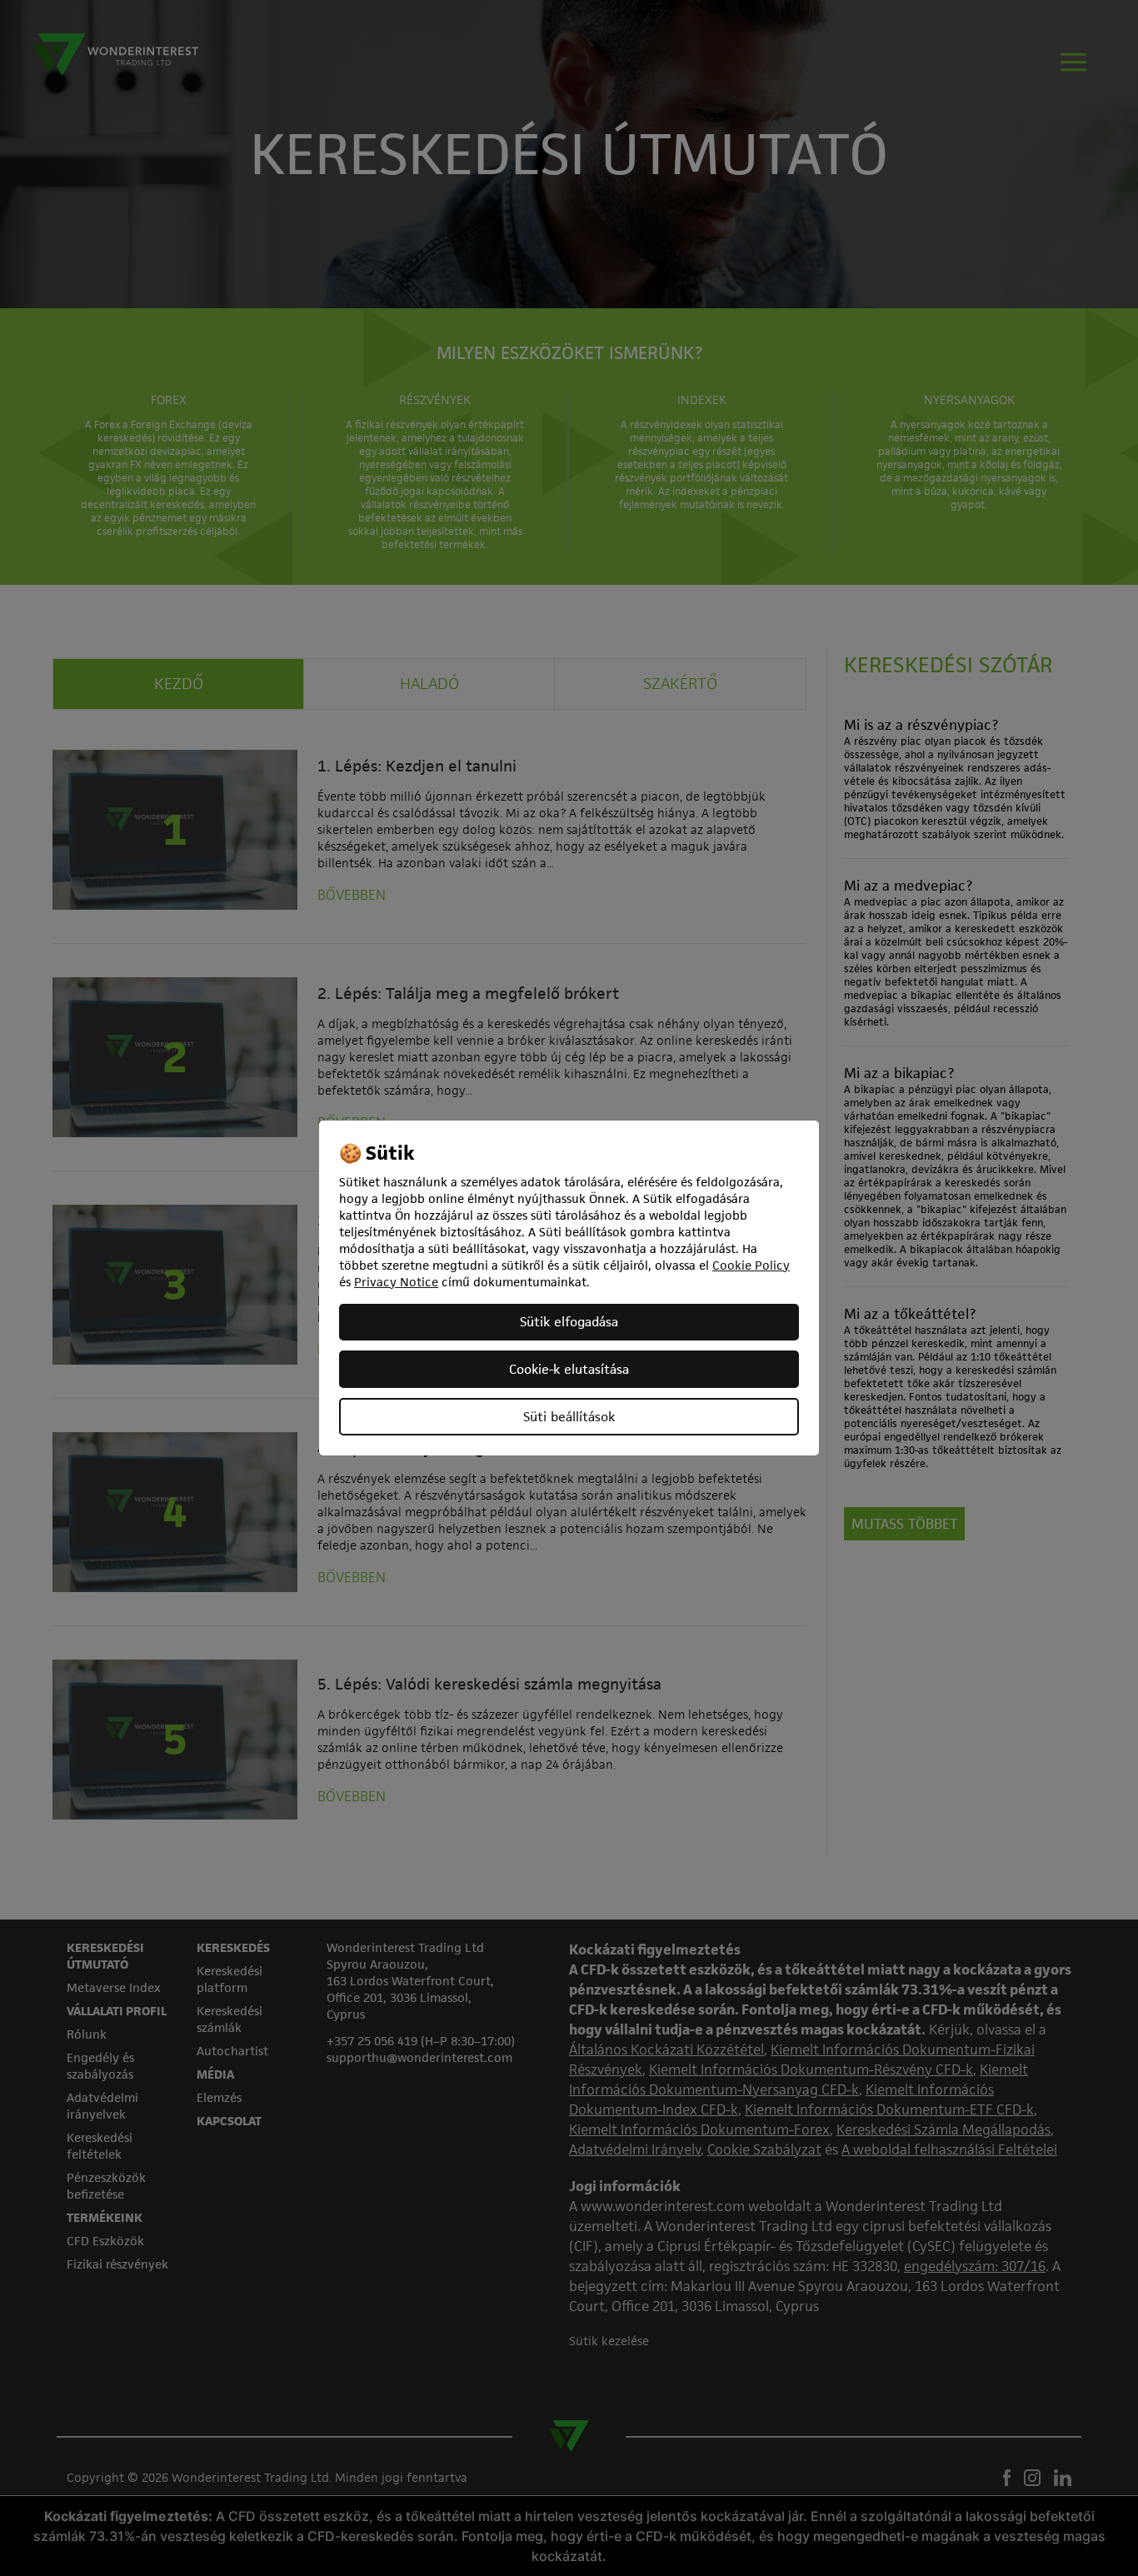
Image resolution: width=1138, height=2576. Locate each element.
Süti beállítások (569, 1417)
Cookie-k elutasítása (569, 1369)
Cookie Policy (751, 1265)
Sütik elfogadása (569, 1322)
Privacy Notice (396, 1282)
